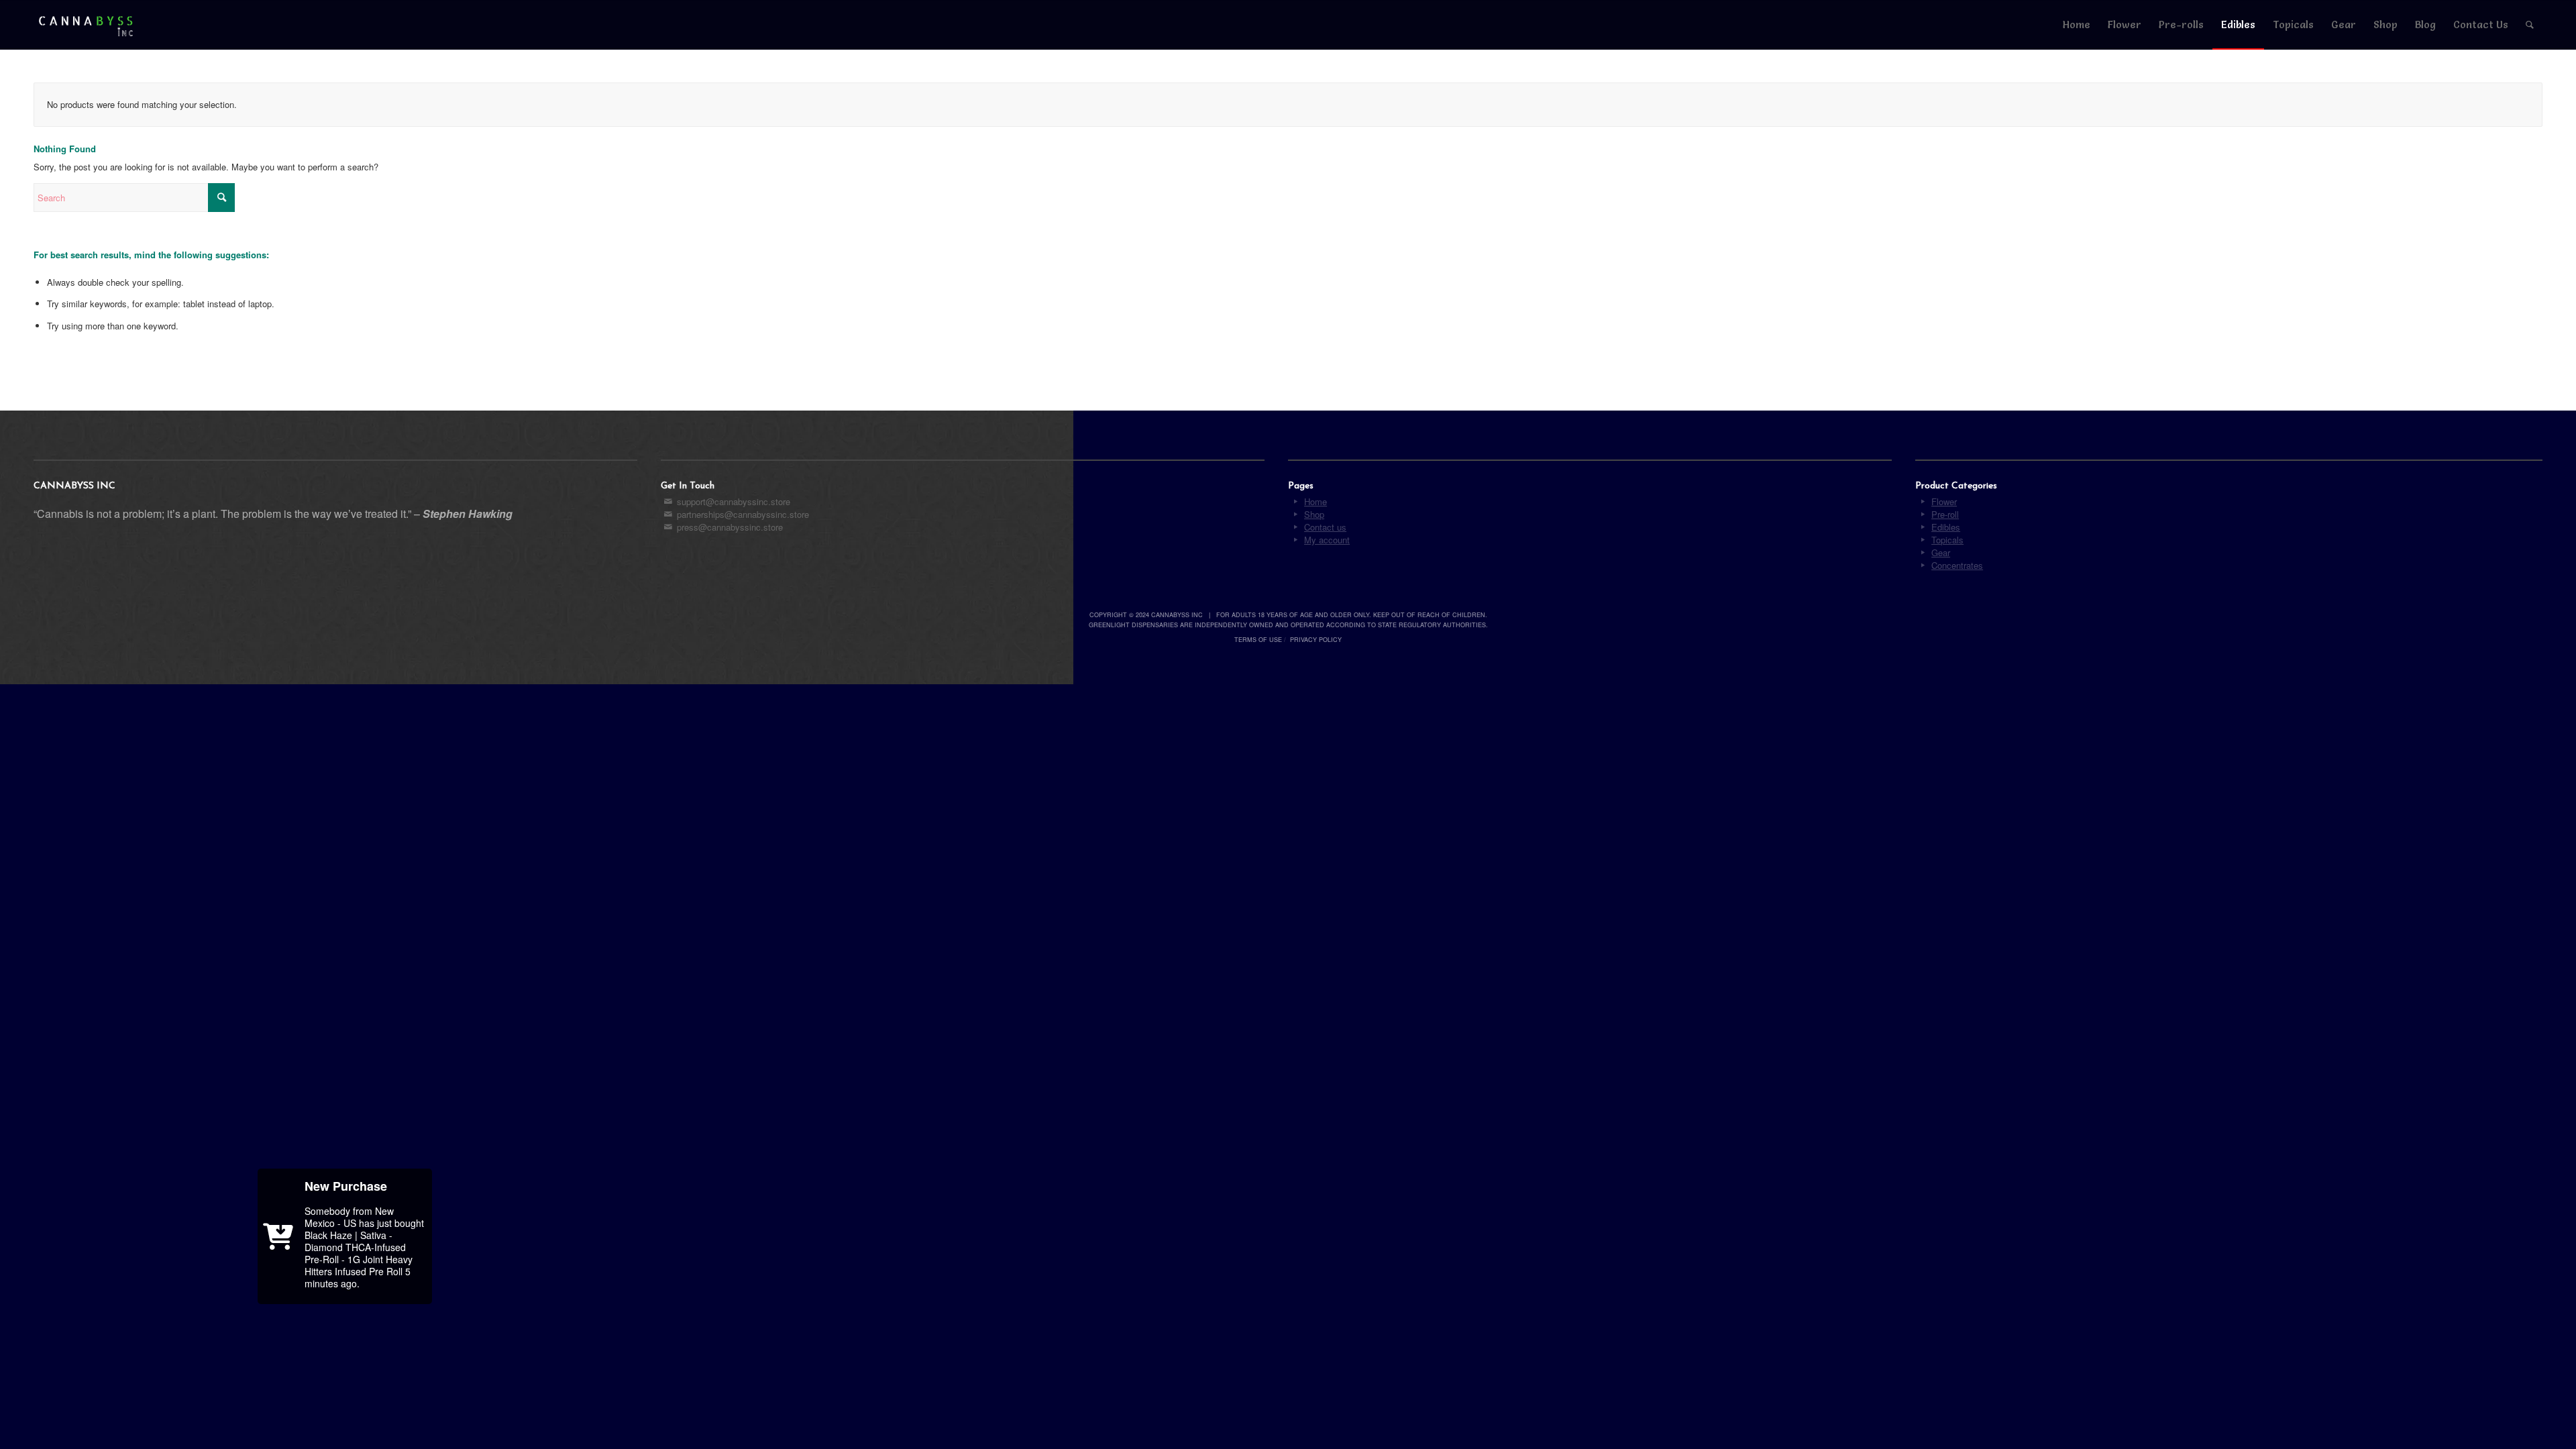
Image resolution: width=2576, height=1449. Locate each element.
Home (1316, 501)
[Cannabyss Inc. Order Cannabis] (86, 25)
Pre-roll (1945, 514)
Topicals (1947, 540)
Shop (1314, 514)
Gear (1941, 552)
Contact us (1325, 527)
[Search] (2530, 25)
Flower (1944, 501)
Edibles (1946, 527)
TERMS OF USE (1258, 640)
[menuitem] (2077, 25)
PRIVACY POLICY (1316, 640)
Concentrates (1957, 565)
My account (1327, 540)
